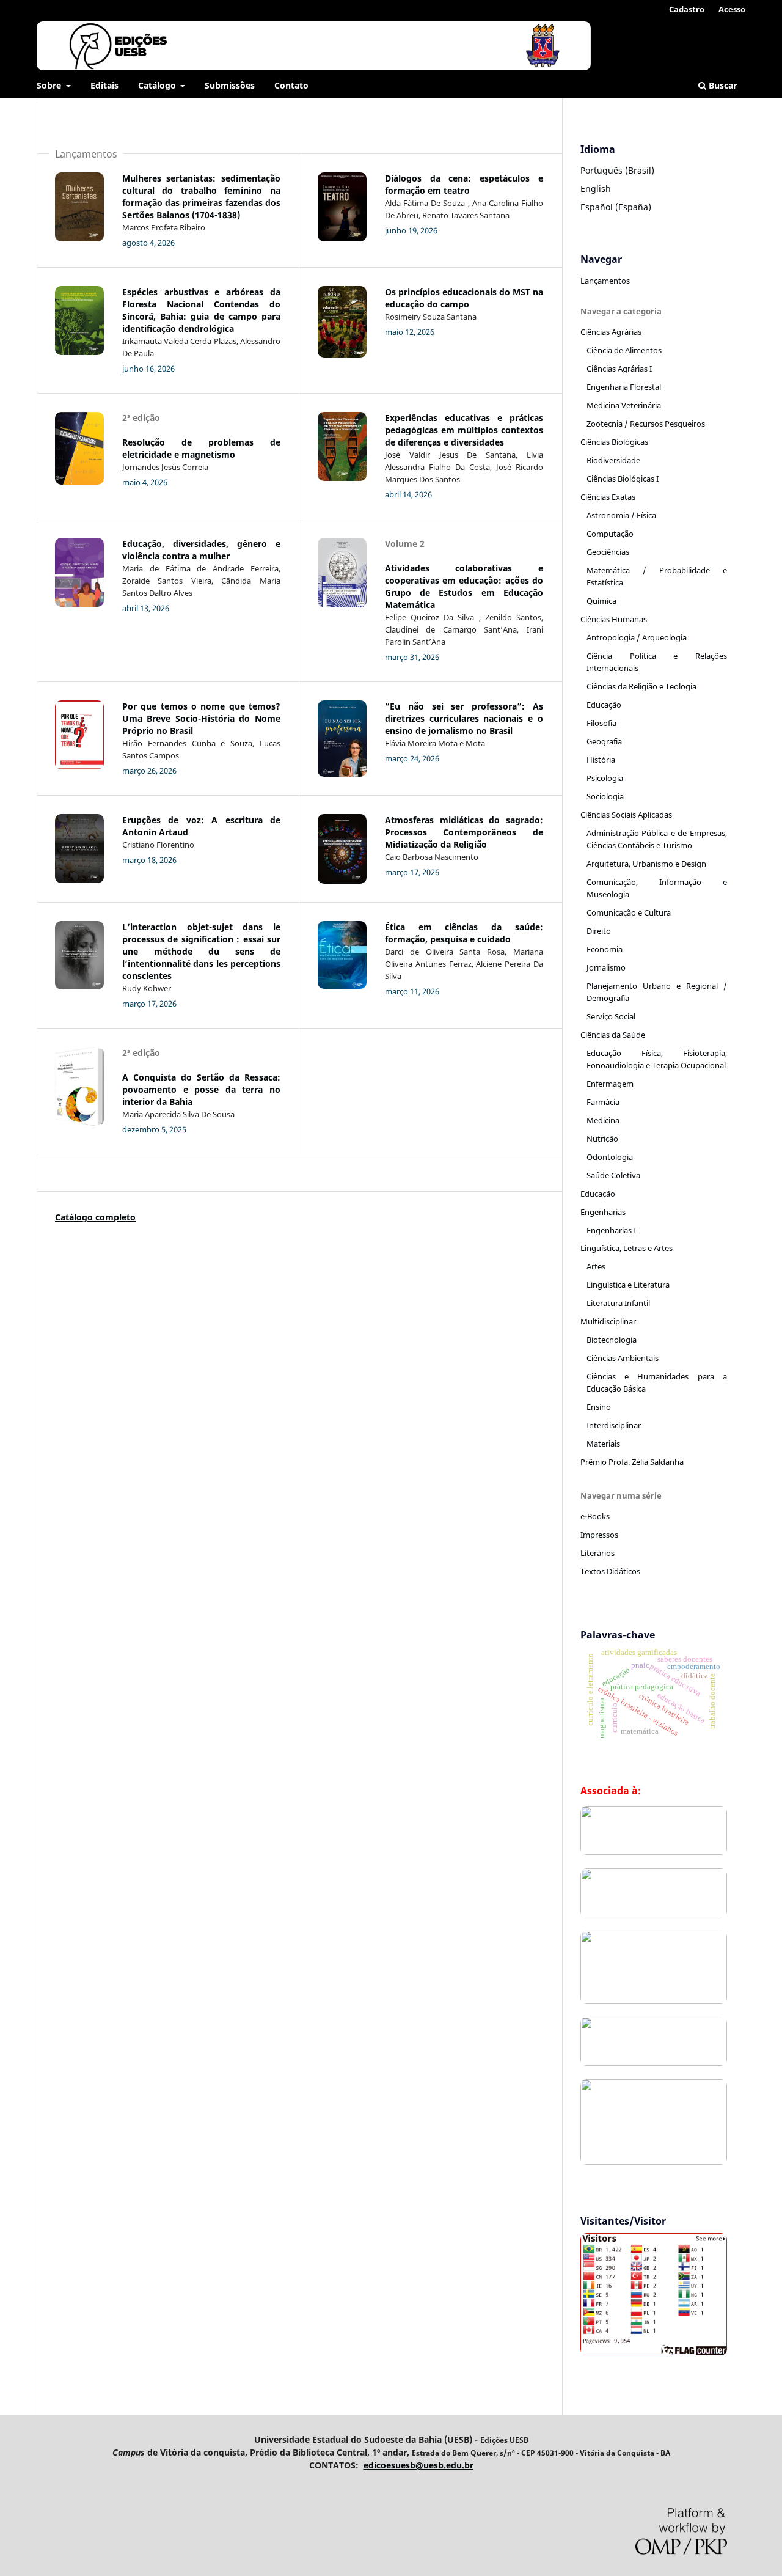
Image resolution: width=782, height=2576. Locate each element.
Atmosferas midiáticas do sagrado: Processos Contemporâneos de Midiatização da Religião (464, 832)
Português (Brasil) (617, 170)
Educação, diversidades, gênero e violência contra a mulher (201, 550)
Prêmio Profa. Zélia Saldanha (632, 1462)
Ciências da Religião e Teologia (641, 686)
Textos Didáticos (610, 1571)
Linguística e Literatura (628, 1285)
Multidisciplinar (608, 1321)
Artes (596, 1266)
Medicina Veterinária (624, 405)
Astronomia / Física (621, 515)
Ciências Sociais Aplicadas (626, 815)
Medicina (603, 1120)
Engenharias (603, 1212)
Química (601, 601)
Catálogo (158, 85)
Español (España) (616, 207)
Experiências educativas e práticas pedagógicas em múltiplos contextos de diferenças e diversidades (464, 430)
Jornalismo (606, 967)
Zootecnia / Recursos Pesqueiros (646, 424)
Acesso (732, 9)
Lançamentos (605, 281)
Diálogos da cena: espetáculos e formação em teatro (464, 184)
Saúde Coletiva (613, 1175)
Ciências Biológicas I (623, 479)
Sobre (50, 85)
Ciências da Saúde (613, 1035)
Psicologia (605, 778)
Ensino (599, 1407)
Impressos (599, 1535)
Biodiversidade (613, 460)
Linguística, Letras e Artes (627, 1248)
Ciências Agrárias (611, 332)
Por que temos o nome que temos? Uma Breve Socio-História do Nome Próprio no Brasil (201, 718)
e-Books (595, 1516)
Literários (597, 1553)
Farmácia (603, 1102)
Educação (604, 705)
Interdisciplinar (614, 1425)
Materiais (603, 1444)
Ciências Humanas (614, 619)
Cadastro (687, 9)
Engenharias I (611, 1230)
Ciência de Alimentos (624, 350)
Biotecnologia (612, 1340)
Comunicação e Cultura (629, 912)
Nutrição (602, 1139)
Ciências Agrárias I (619, 369)
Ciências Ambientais (623, 1358)
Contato (291, 85)
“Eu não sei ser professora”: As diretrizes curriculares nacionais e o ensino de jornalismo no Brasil (464, 718)
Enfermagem (610, 1084)
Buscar (722, 85)
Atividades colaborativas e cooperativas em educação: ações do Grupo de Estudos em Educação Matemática (464, 586)
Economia (605, 949)
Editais (104, 85)
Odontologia (610, 1157)
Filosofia (601, 723)
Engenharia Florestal (624, 387)
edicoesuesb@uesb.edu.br (418, 2465)
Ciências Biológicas (614, 442)
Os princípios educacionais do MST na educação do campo (464, 298)
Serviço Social (611, 1016)
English (596, 189)
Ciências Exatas (608, 497)
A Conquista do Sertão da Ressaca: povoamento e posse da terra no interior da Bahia (201, 1089)
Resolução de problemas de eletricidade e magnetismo (201, 448)
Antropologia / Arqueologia (637, 637)
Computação (610, 534)
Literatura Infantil (618, 1303)
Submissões (230, 85)
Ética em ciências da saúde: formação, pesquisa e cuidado (464, 933)
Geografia (604, 741)
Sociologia (605, 796)
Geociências (608, 552)
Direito (599, 931)
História (601, 760)
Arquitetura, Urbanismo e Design (646, 864)
